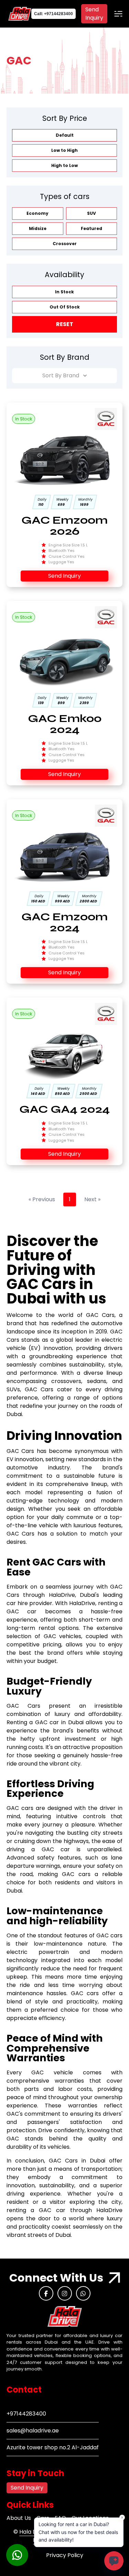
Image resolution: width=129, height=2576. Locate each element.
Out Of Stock (65, 307)
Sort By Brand (61, 375)
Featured (92, 228)
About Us (19, 2518)
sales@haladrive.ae (33, 2431)
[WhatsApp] (83, 2293)
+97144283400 (26, 2414)
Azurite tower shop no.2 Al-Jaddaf (53, 2447)
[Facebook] (46, 2293)
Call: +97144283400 (53, 14)
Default (65, 135)
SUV (92, 213)
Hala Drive (34, 2532)
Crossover (65, 244)
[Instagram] (65, 2293)
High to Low (64, 165)
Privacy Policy (65, 2555)
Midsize (38, 228)
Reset (65, 324)
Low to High (64, 150)
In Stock (64, 292)
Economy (37, 213)
